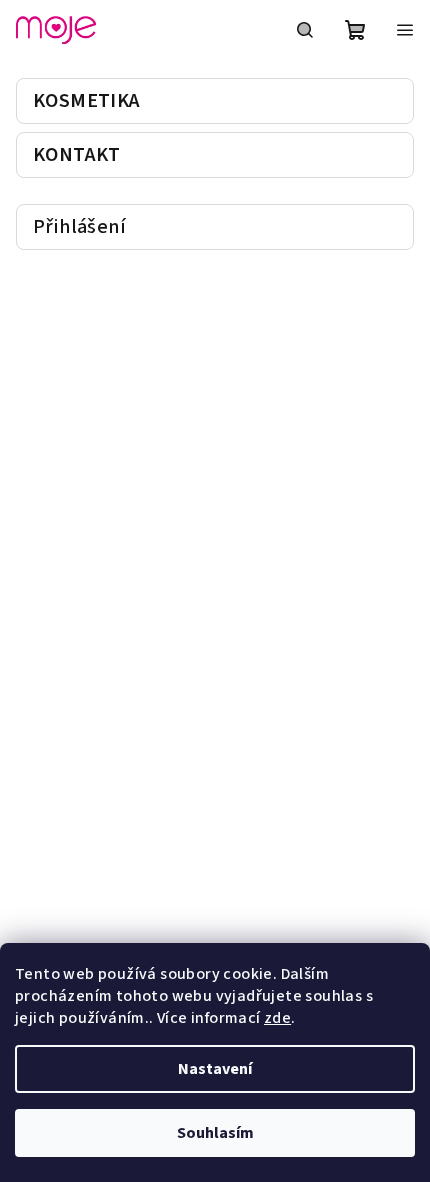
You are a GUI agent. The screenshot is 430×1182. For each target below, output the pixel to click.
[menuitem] (215, 101)
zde (277, 1018)
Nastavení (215, 1069)
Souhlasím (215, 1133)
